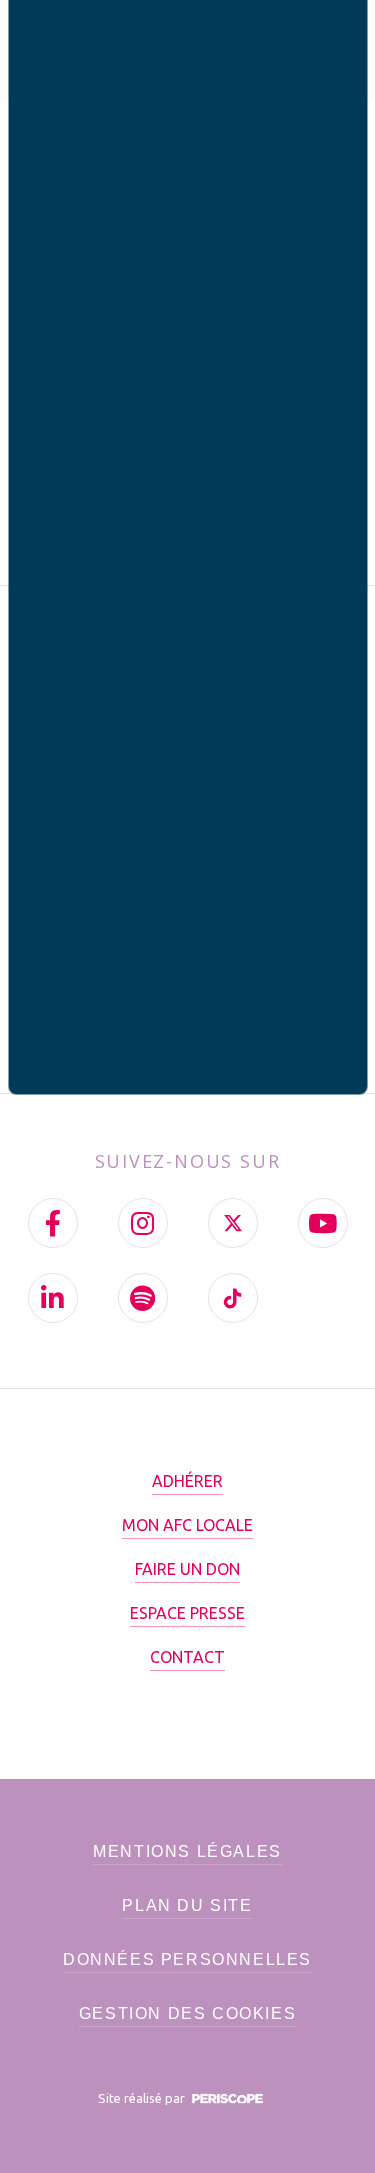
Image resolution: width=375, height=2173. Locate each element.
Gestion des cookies (187, 2013)
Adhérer (187, 1481)
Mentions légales (187, 1851)
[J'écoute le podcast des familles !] (143, 1298)
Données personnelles (187, 1959)
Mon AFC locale (187, 1525)
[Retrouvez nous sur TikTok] (233, 1298)
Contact (187, 1657)
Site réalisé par (143, 2098)
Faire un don (187, 1569)
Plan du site (187, 1905)
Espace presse (187, 1613)
